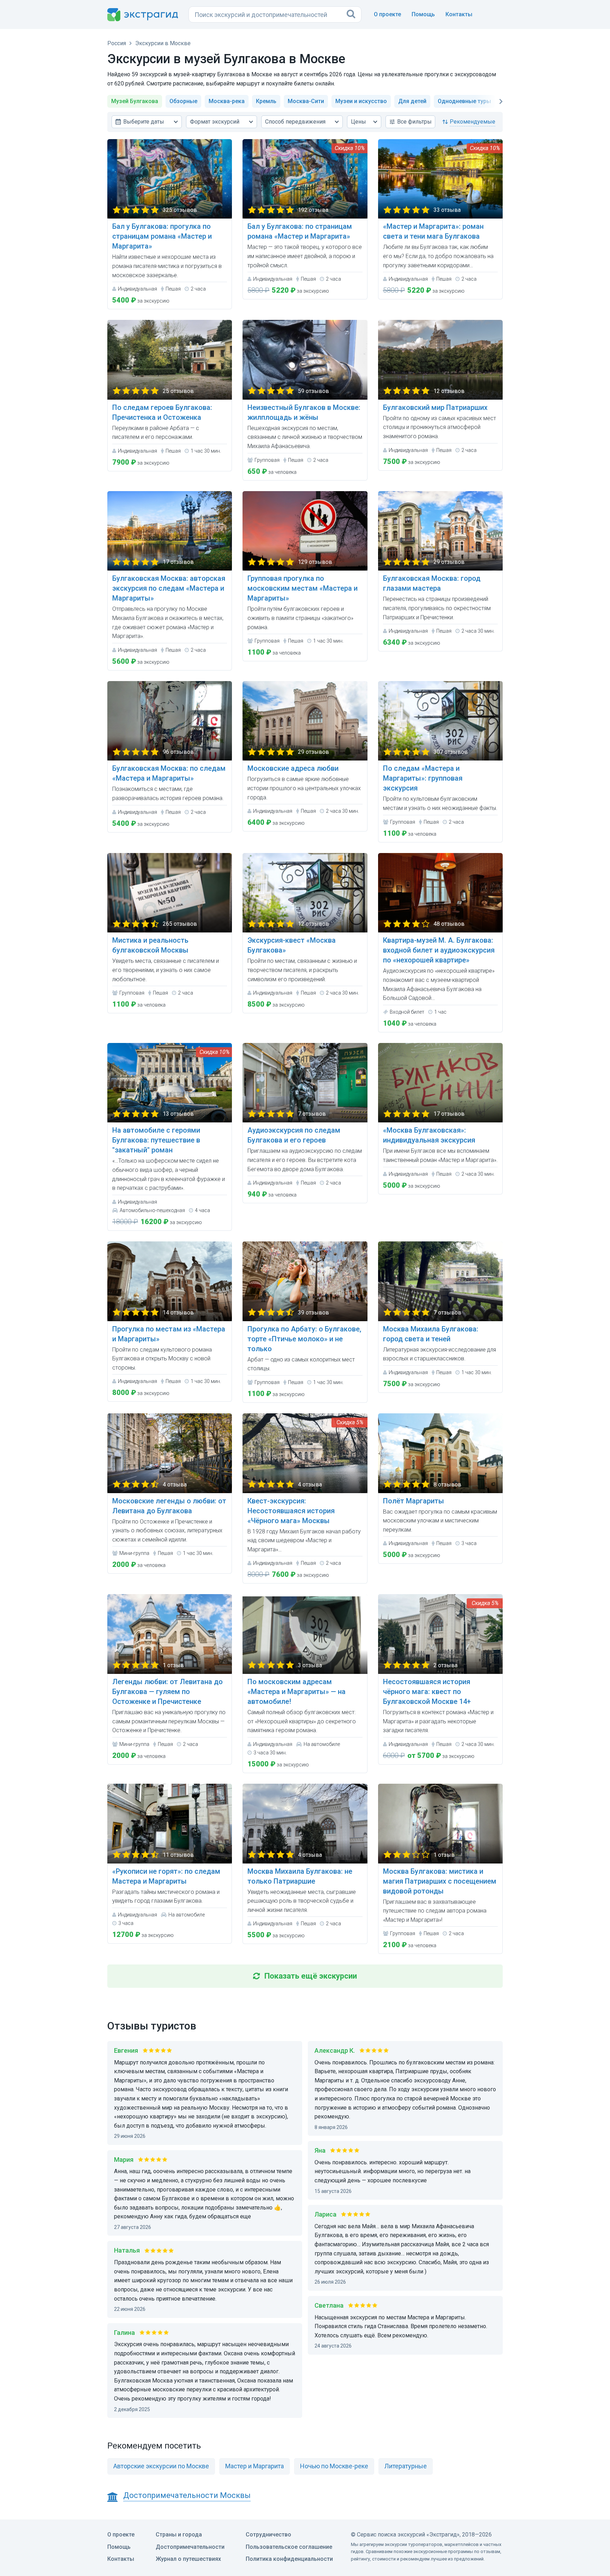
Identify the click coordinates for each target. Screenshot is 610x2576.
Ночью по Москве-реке (334, 2466)
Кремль (266, 101)
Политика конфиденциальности (289, 2559)
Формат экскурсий (215, 122)
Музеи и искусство (361, 101)
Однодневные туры (464, 101)
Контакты (459, 14)
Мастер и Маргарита (255, 2466)
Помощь (423, 14)
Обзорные (183, 101)
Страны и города (179, 2535)
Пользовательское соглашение (289, 2547)
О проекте (387, 14)
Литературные (406, 2466)
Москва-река (227, 101)
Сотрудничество (268, 2535)
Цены (358, 122)
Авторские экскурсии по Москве (161, 2466)
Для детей (412, 101)
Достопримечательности (190, 2547)
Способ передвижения (295, 122)
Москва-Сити (306, 101)
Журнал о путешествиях (188, 2559)
